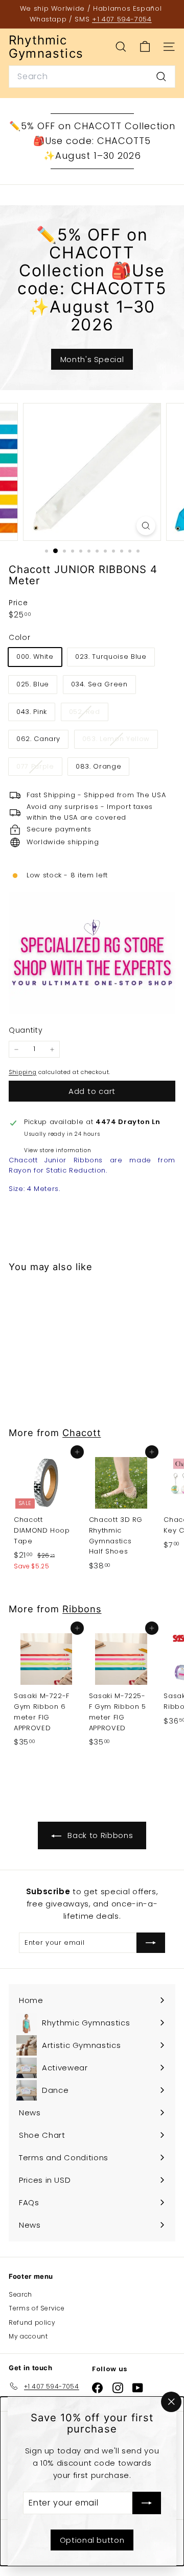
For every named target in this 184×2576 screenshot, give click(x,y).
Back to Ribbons (99, 1835)
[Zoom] (146, 526)
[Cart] (145, 47)
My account (28, 2336)
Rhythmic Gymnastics (46, 47)
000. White (35, 657)
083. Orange (98, 766)
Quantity (26, 1030)
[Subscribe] (147, 2503)
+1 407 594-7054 (122, 19)
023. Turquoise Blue (111, 657)
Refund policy (32, 2322)
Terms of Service (37, 2308)
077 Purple (39, 768)
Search (20, 2294)
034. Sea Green (99, 684)
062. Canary (38, 739)
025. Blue (33, 684)
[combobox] (92, 77)
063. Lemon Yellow (120, 741)
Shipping (22, 1072)
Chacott (82, 1433)
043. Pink (32, 712)
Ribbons (82, 1609)
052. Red (88, 714)
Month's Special (92, 359)
